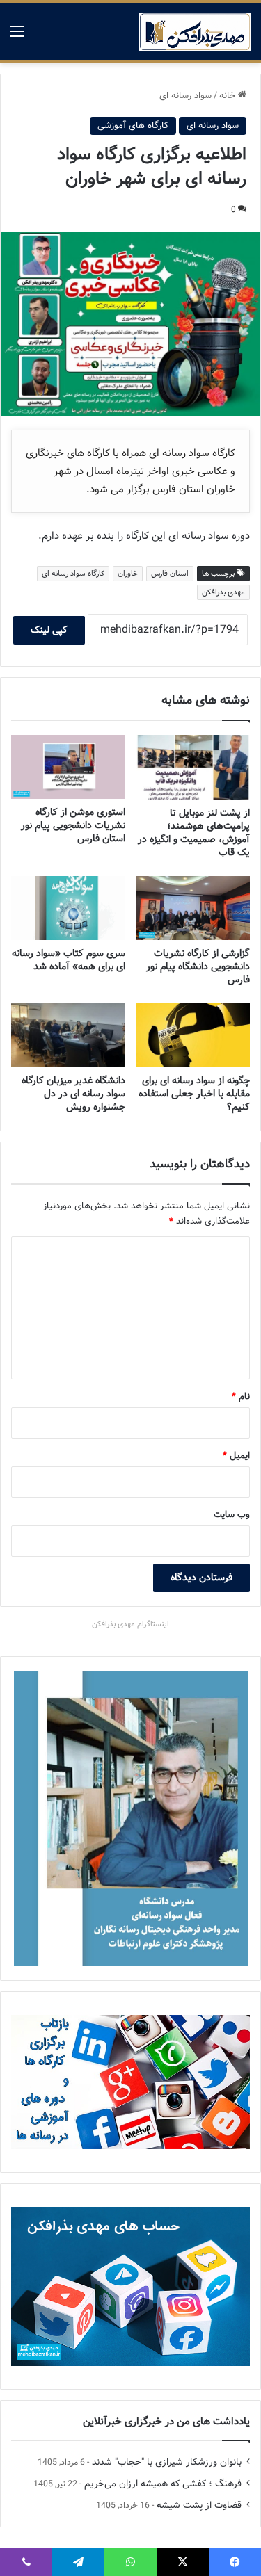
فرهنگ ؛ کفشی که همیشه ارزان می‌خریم (163, 2484)
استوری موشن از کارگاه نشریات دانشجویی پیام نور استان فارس (73, 825)
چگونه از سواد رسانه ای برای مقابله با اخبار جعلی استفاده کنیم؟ (194, 1094)
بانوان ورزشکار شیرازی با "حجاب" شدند (167, 2462)
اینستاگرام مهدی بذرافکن (130, 1624)
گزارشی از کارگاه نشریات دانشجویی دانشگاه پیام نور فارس (198, 966)
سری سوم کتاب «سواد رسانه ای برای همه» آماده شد (69, 960)
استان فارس (170, 574)
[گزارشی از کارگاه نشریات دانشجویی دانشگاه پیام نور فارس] (193, 908)
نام (241, 1396)
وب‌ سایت (232, 1515)
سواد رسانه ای (185, 96)
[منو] (17, 37)
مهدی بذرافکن (223, 592)
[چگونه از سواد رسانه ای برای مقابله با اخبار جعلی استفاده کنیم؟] (193, 1035)
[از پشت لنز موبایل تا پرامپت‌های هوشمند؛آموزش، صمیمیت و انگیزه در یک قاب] (193, 767)
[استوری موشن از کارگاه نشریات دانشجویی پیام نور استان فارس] (68, 767)
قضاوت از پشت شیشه (199, 2505)
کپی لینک (49, 630)
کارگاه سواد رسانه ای (73, 574)
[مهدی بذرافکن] (195, 32)
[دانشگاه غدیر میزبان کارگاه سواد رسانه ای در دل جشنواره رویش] (68, 1035)
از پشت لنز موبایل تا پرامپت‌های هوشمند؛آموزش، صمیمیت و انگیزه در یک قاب (194, 833)
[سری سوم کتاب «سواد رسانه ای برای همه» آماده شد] (68, 908)
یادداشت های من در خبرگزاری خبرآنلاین (166, 2422)
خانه (229, 96)
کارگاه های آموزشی (133, 125)
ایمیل (236, 1456)
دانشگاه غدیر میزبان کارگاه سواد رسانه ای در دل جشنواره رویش (73, 1094)
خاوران (128, 574)
